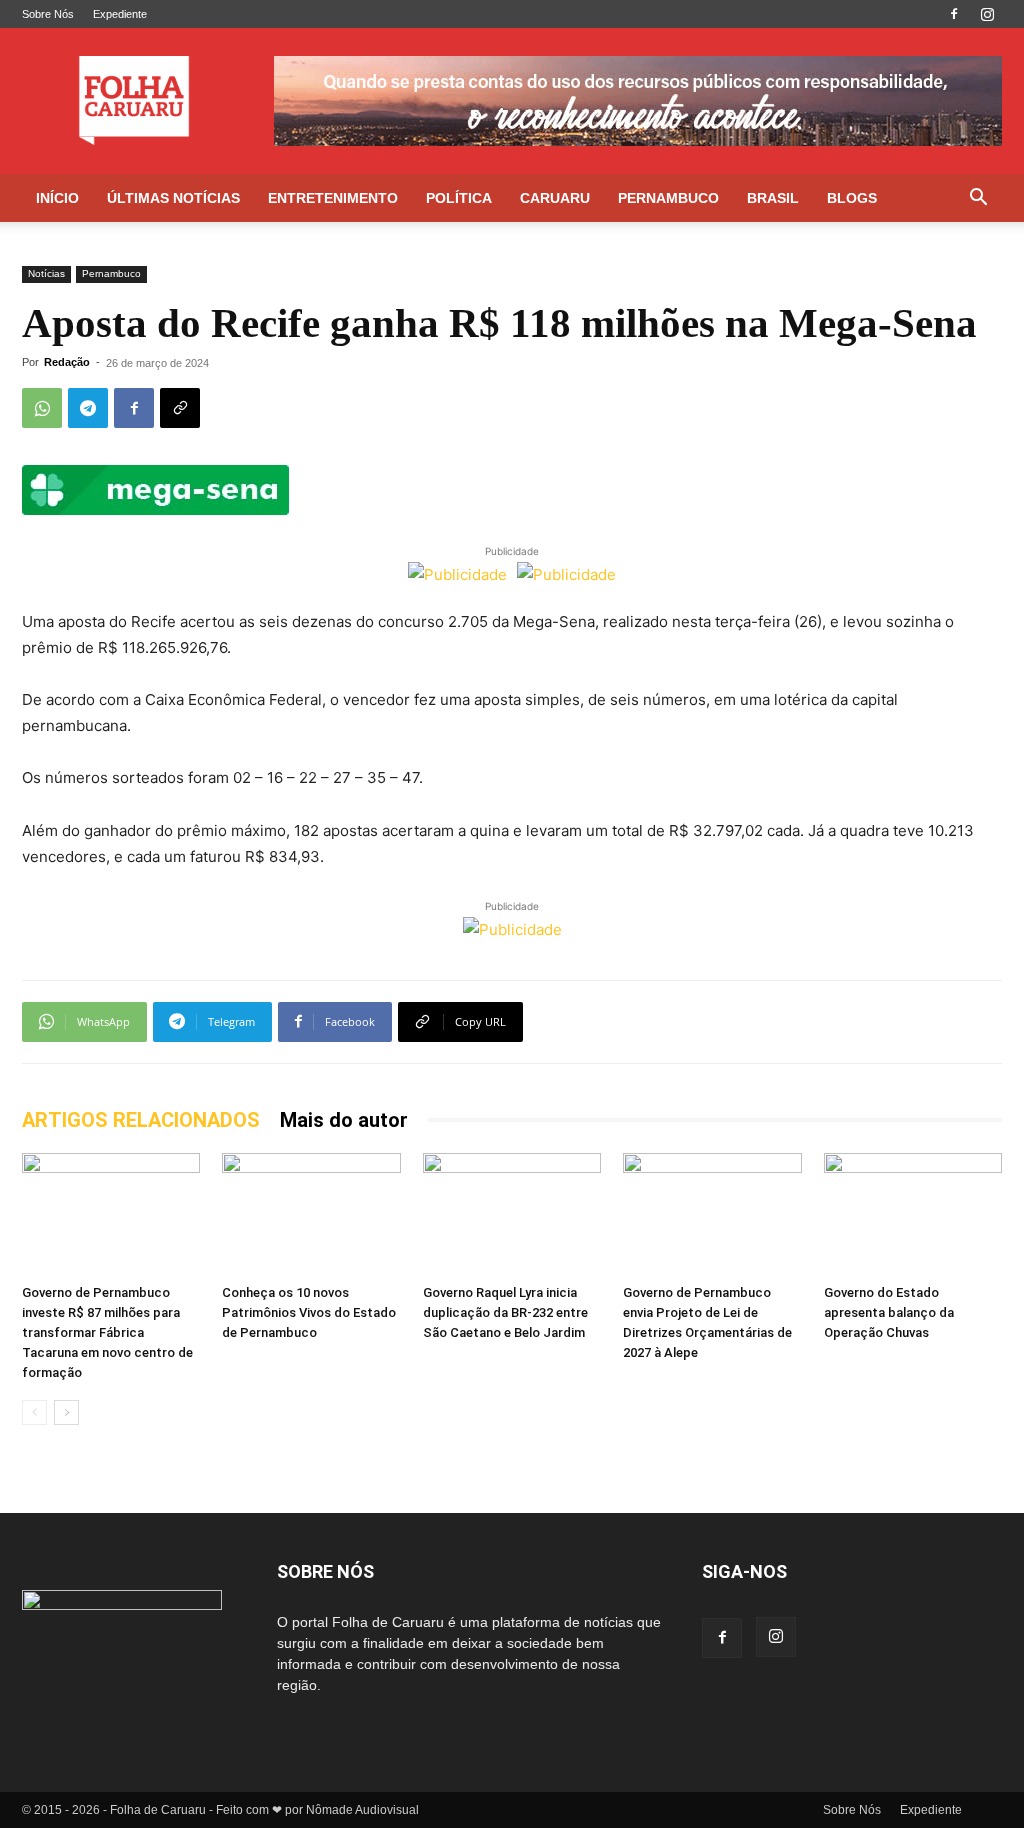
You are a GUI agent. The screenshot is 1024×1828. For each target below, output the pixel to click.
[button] (978, 199)
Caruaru (555, 198)
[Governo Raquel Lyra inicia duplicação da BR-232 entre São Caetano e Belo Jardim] (512, 1214)
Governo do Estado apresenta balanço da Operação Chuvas (889, 1312)
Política (459, 198)
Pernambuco (668, 198)
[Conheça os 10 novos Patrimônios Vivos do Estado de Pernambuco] (311, 1214)
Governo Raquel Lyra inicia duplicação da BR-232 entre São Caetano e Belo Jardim (505, 1312)
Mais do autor (344, 1120)
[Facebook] (954, 14)
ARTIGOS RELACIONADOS (141, 1120)
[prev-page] (34, 1412)
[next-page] (66, 1412)
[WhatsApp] (42, 408)
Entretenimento (333, 198)
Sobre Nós (48, 14)
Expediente (120, 14)
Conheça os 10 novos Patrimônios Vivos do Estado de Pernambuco (309, 1312)
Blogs (852, 198)
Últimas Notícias (173, 198)
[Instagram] (987, 14)
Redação (67, 362)
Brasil (773, 198)
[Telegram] (88, 408)
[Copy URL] (180, 408)
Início (57, 198)
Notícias (46, 273)
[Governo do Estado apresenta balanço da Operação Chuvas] (913, 1214)
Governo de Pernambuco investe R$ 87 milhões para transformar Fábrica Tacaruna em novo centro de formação (107, 1332)
